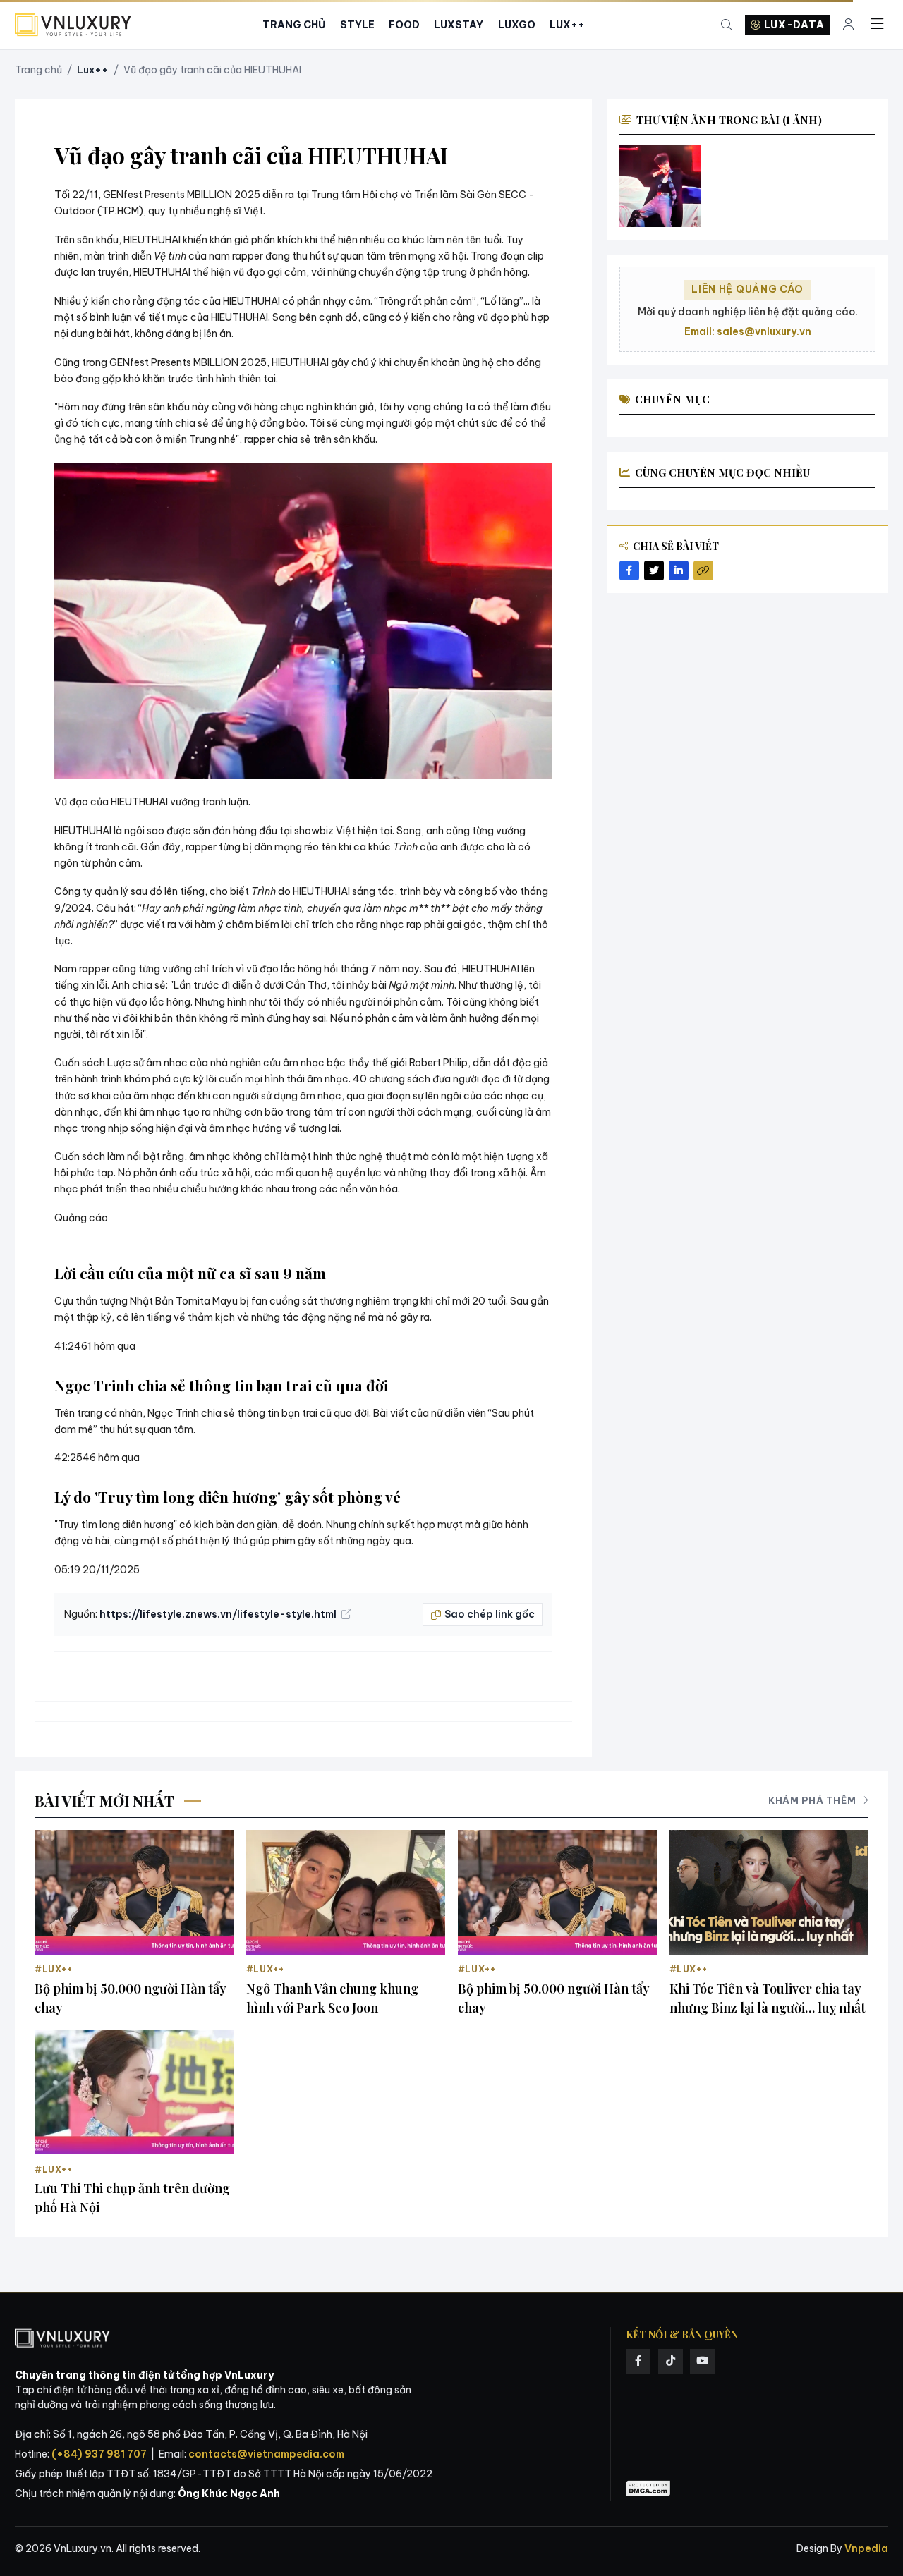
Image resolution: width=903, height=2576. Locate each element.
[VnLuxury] (73, 25)
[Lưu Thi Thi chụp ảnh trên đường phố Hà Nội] (134, 2092)
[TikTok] (671, 2361)
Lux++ (567, 25)
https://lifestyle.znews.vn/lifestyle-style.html (219, 1614)
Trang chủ (38, 70)
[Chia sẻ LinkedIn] (679, 570)
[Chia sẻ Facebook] (629, 570)
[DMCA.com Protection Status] (648, 2489)
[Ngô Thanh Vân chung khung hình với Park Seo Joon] (346, 1892)
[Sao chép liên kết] (703, 570)
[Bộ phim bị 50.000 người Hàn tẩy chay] (134, 1892)
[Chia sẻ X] (654, 570)
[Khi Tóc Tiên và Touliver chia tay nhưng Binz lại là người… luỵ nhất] (769, 1892)
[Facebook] (638, 2361)
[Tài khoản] (848, 25)
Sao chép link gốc (490, 1614)
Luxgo (517, 25)
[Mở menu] (877, 25)
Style (357, 25)
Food (404, 25)
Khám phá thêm (812, 1800)
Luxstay (459, 25)
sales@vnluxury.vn (764, 331)
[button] (303, 621)
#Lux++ (54, 1969)
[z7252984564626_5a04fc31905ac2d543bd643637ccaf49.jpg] (661, 187)
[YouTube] (702, 2361)
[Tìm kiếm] (727, 25)
